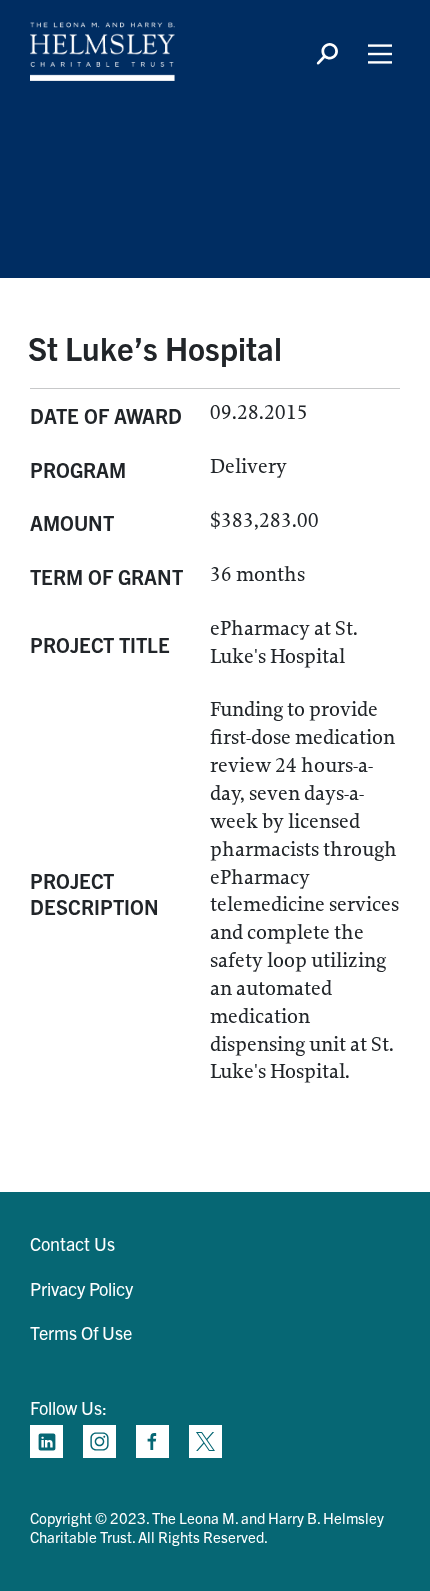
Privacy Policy (81, 1288)
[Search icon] (327, 54)
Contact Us (72, 1243)
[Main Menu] (380, 54)
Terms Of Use (81, 1332)
